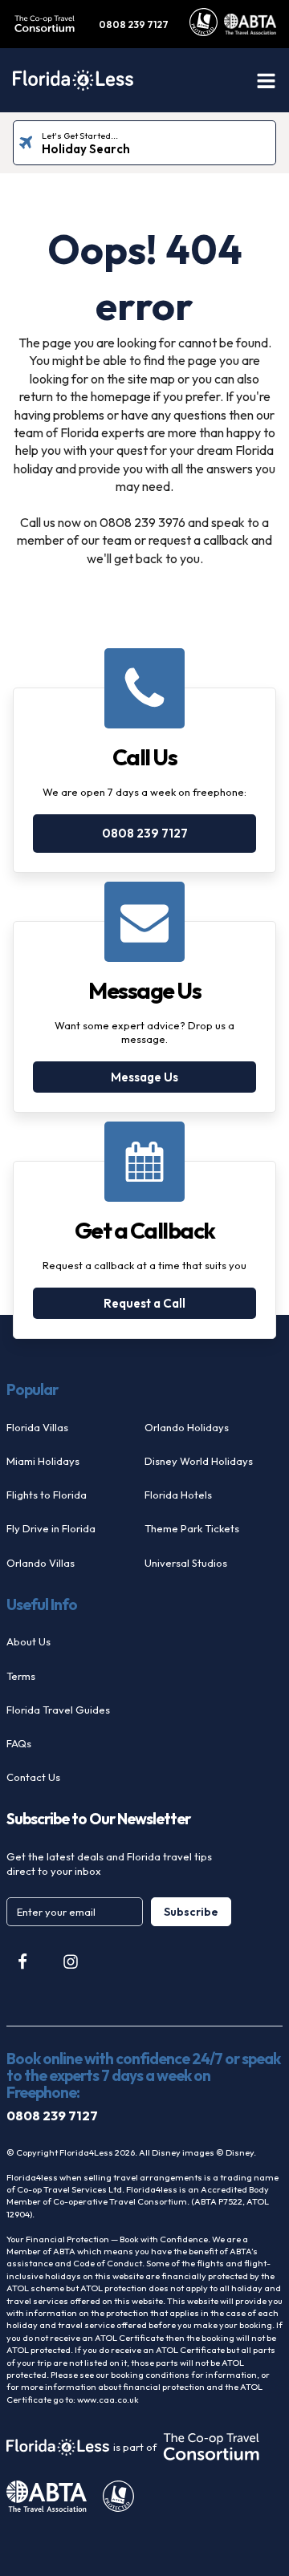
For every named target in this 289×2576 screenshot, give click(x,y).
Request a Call (144, 1303)
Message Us (144, 1077)
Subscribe (191, 1912)
